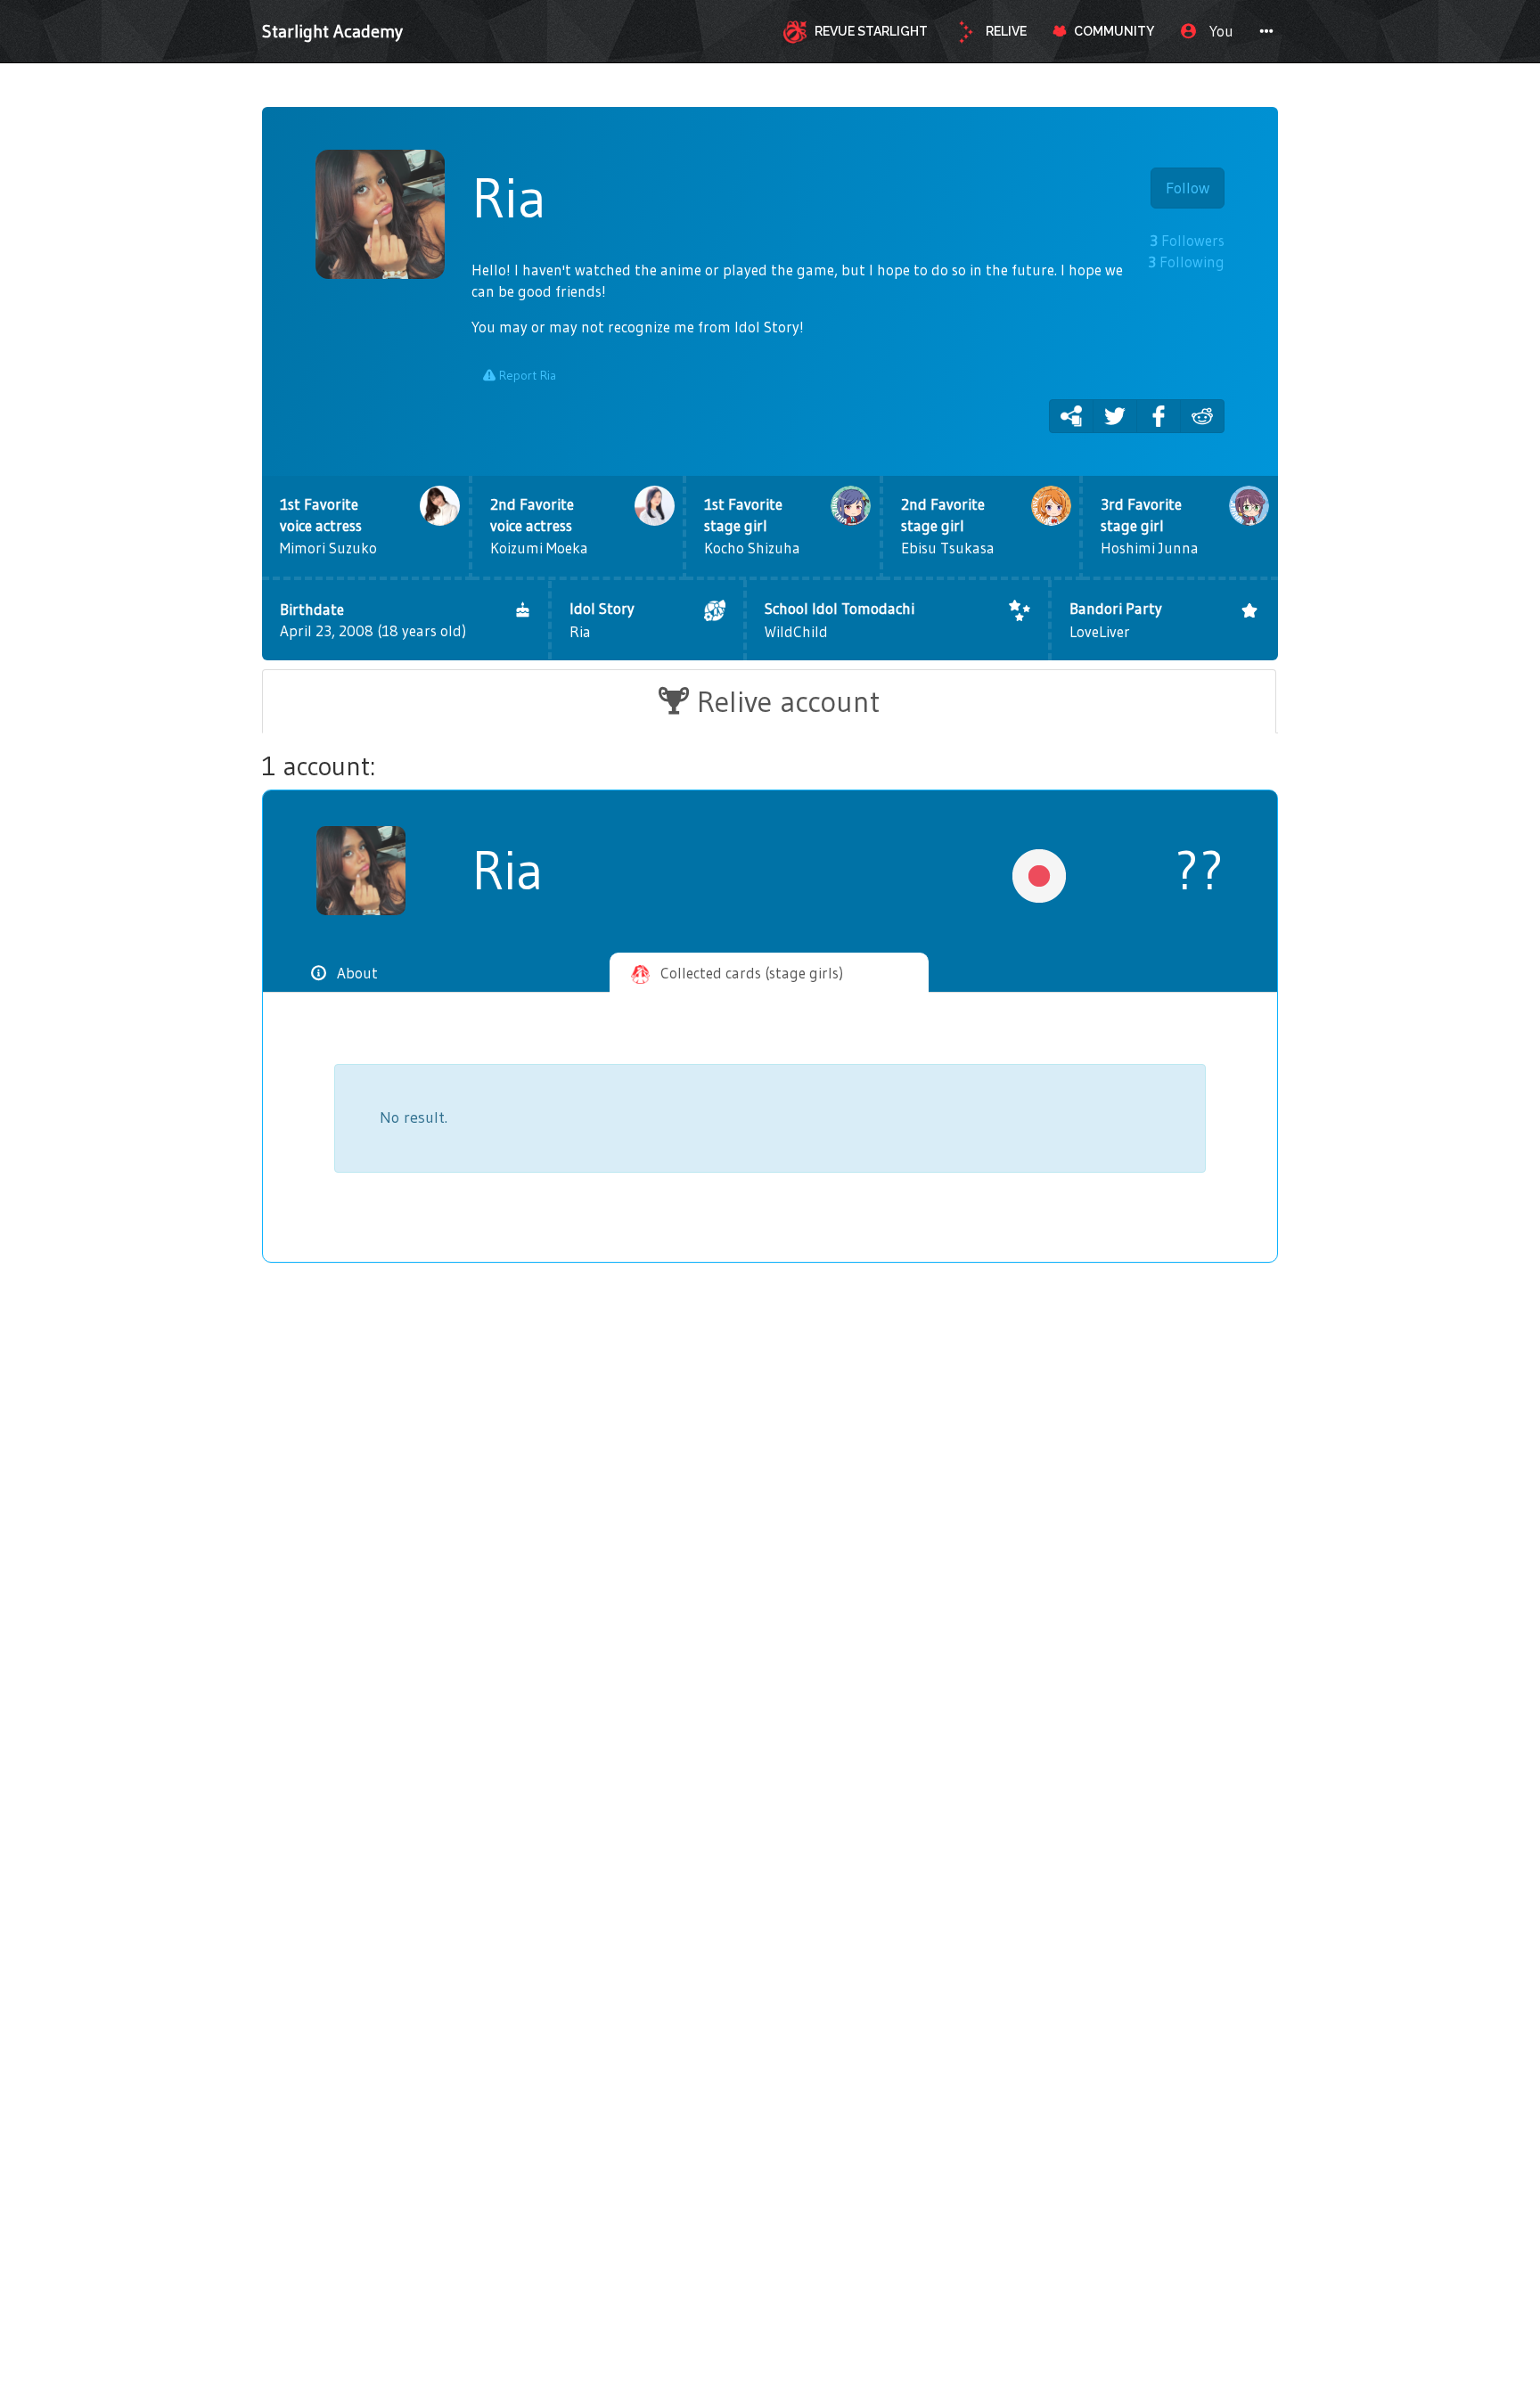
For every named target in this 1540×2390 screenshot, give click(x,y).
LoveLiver (1116, 620)
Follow (1188, 188)
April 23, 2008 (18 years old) (373, 620)
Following (1186, 262)
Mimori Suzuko (328, 526)
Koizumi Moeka (539, 526)
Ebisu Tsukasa (948, 526)
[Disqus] (770, 1568)
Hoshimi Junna (1150, 526)
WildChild (840, 620)
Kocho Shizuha (752, 526)
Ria (602, 620)
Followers (1187, 240)
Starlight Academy (332, 31)
